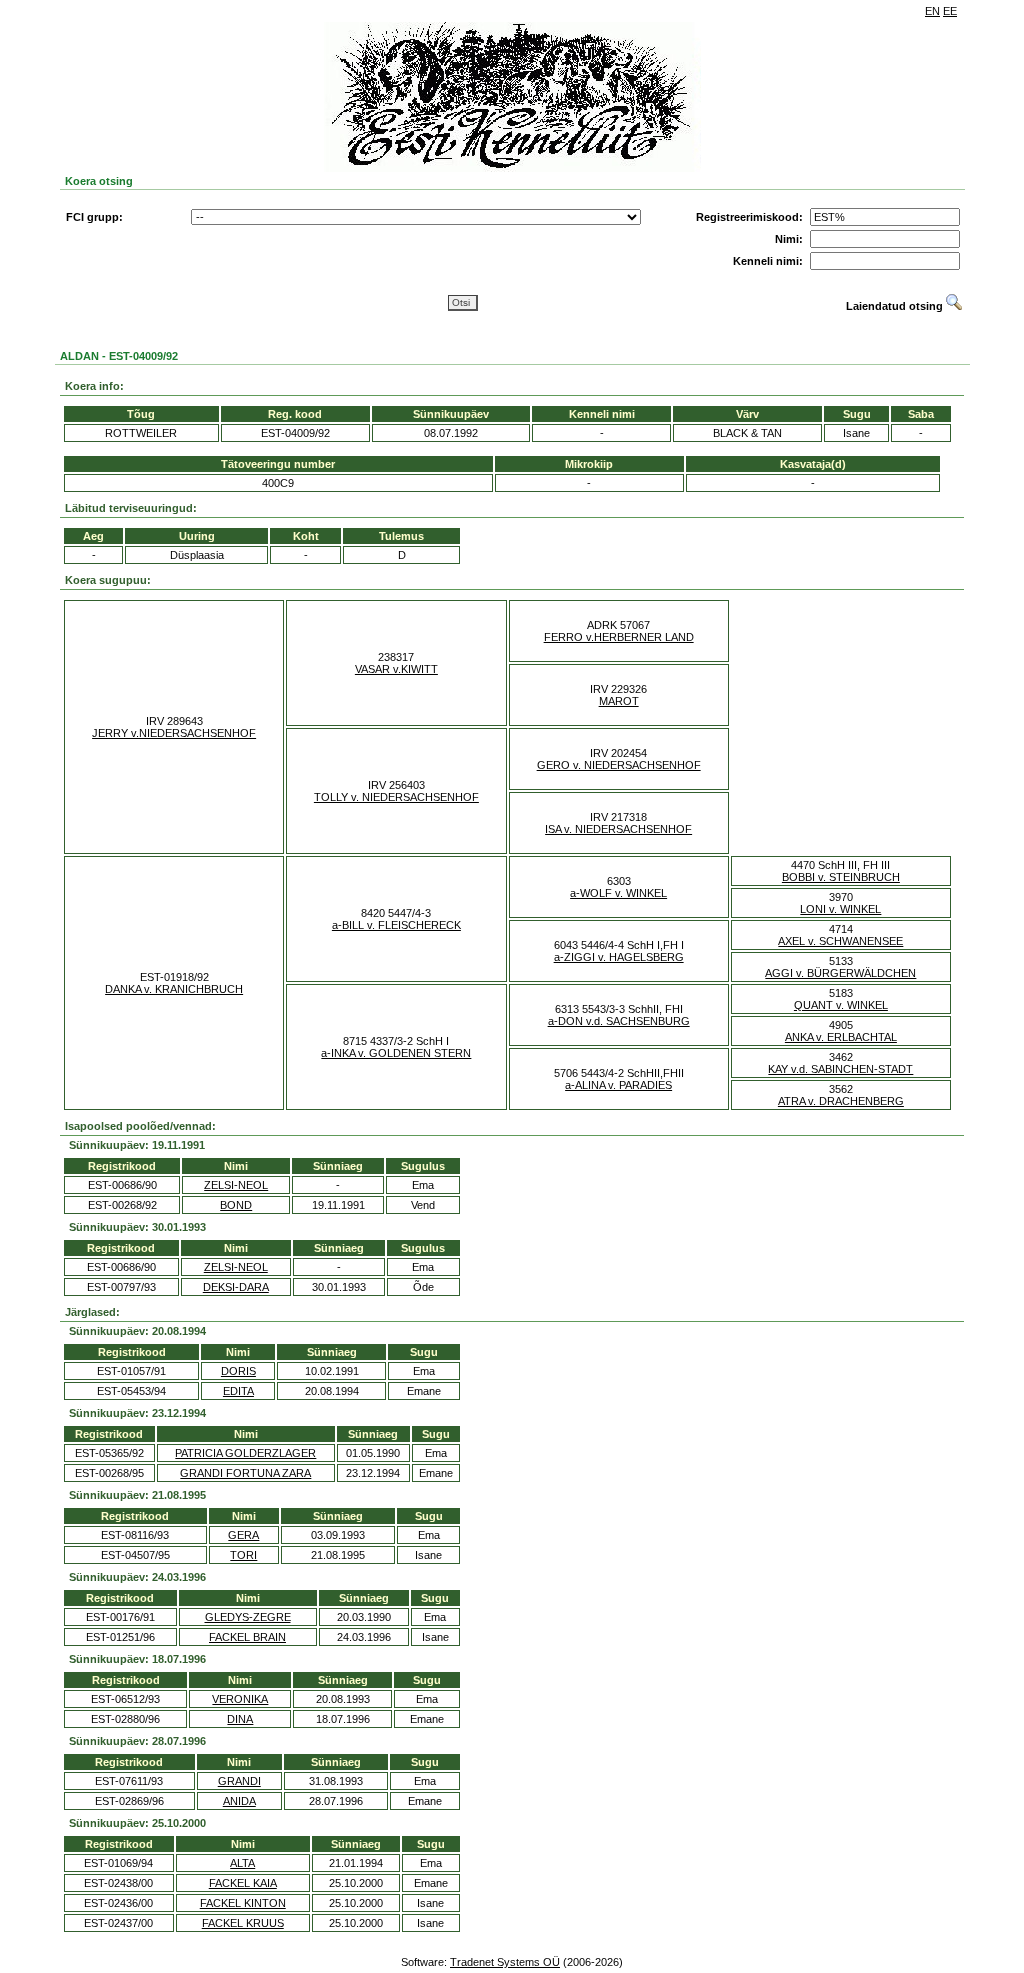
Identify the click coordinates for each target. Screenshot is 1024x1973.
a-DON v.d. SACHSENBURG (619, 1021)
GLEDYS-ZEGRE (248, 1617)
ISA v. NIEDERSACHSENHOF (618, 829)
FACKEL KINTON (243, 1903)
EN (932, 11)
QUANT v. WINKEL (841, 1005)
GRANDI (239, 1781)
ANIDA (239, 1801)
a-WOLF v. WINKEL (618, 893)
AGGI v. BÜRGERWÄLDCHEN (840, 973)
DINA (240, 1719)
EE (950, 11)
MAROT (619, 701)
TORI (243, 1555)
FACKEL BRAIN (247, 1637)
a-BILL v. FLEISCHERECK (396, 925)
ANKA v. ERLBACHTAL (841, 1037)
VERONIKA (240, 1699)
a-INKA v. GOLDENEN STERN (396, 1053)
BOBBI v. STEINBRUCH (841, 877)
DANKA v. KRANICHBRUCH (174, 989)
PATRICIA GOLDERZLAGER (245, 1453)
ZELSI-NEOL (236, 1185)
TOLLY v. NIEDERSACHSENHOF (396, 797)
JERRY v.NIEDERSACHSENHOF (174, 733)
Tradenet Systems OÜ (505, 1962)
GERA (243, 1535)
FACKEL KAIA (243, 1883)
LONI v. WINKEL (840, 909)
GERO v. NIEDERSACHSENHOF (619, 765)
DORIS (238, 1371)
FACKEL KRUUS (243, 1923)
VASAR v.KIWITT (396, 669)
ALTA (242, 1863)
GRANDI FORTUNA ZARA (245, 1473)
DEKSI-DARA (236, 1287)
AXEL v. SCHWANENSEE (840, 941)
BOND (236, 1205)
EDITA (238, 1391)
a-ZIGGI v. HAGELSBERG (619, 957)
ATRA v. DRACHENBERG (841, 1101)
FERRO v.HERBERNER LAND (619, 637)
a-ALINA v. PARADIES (618, 1085)
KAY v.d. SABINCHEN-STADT (840, 1069)
